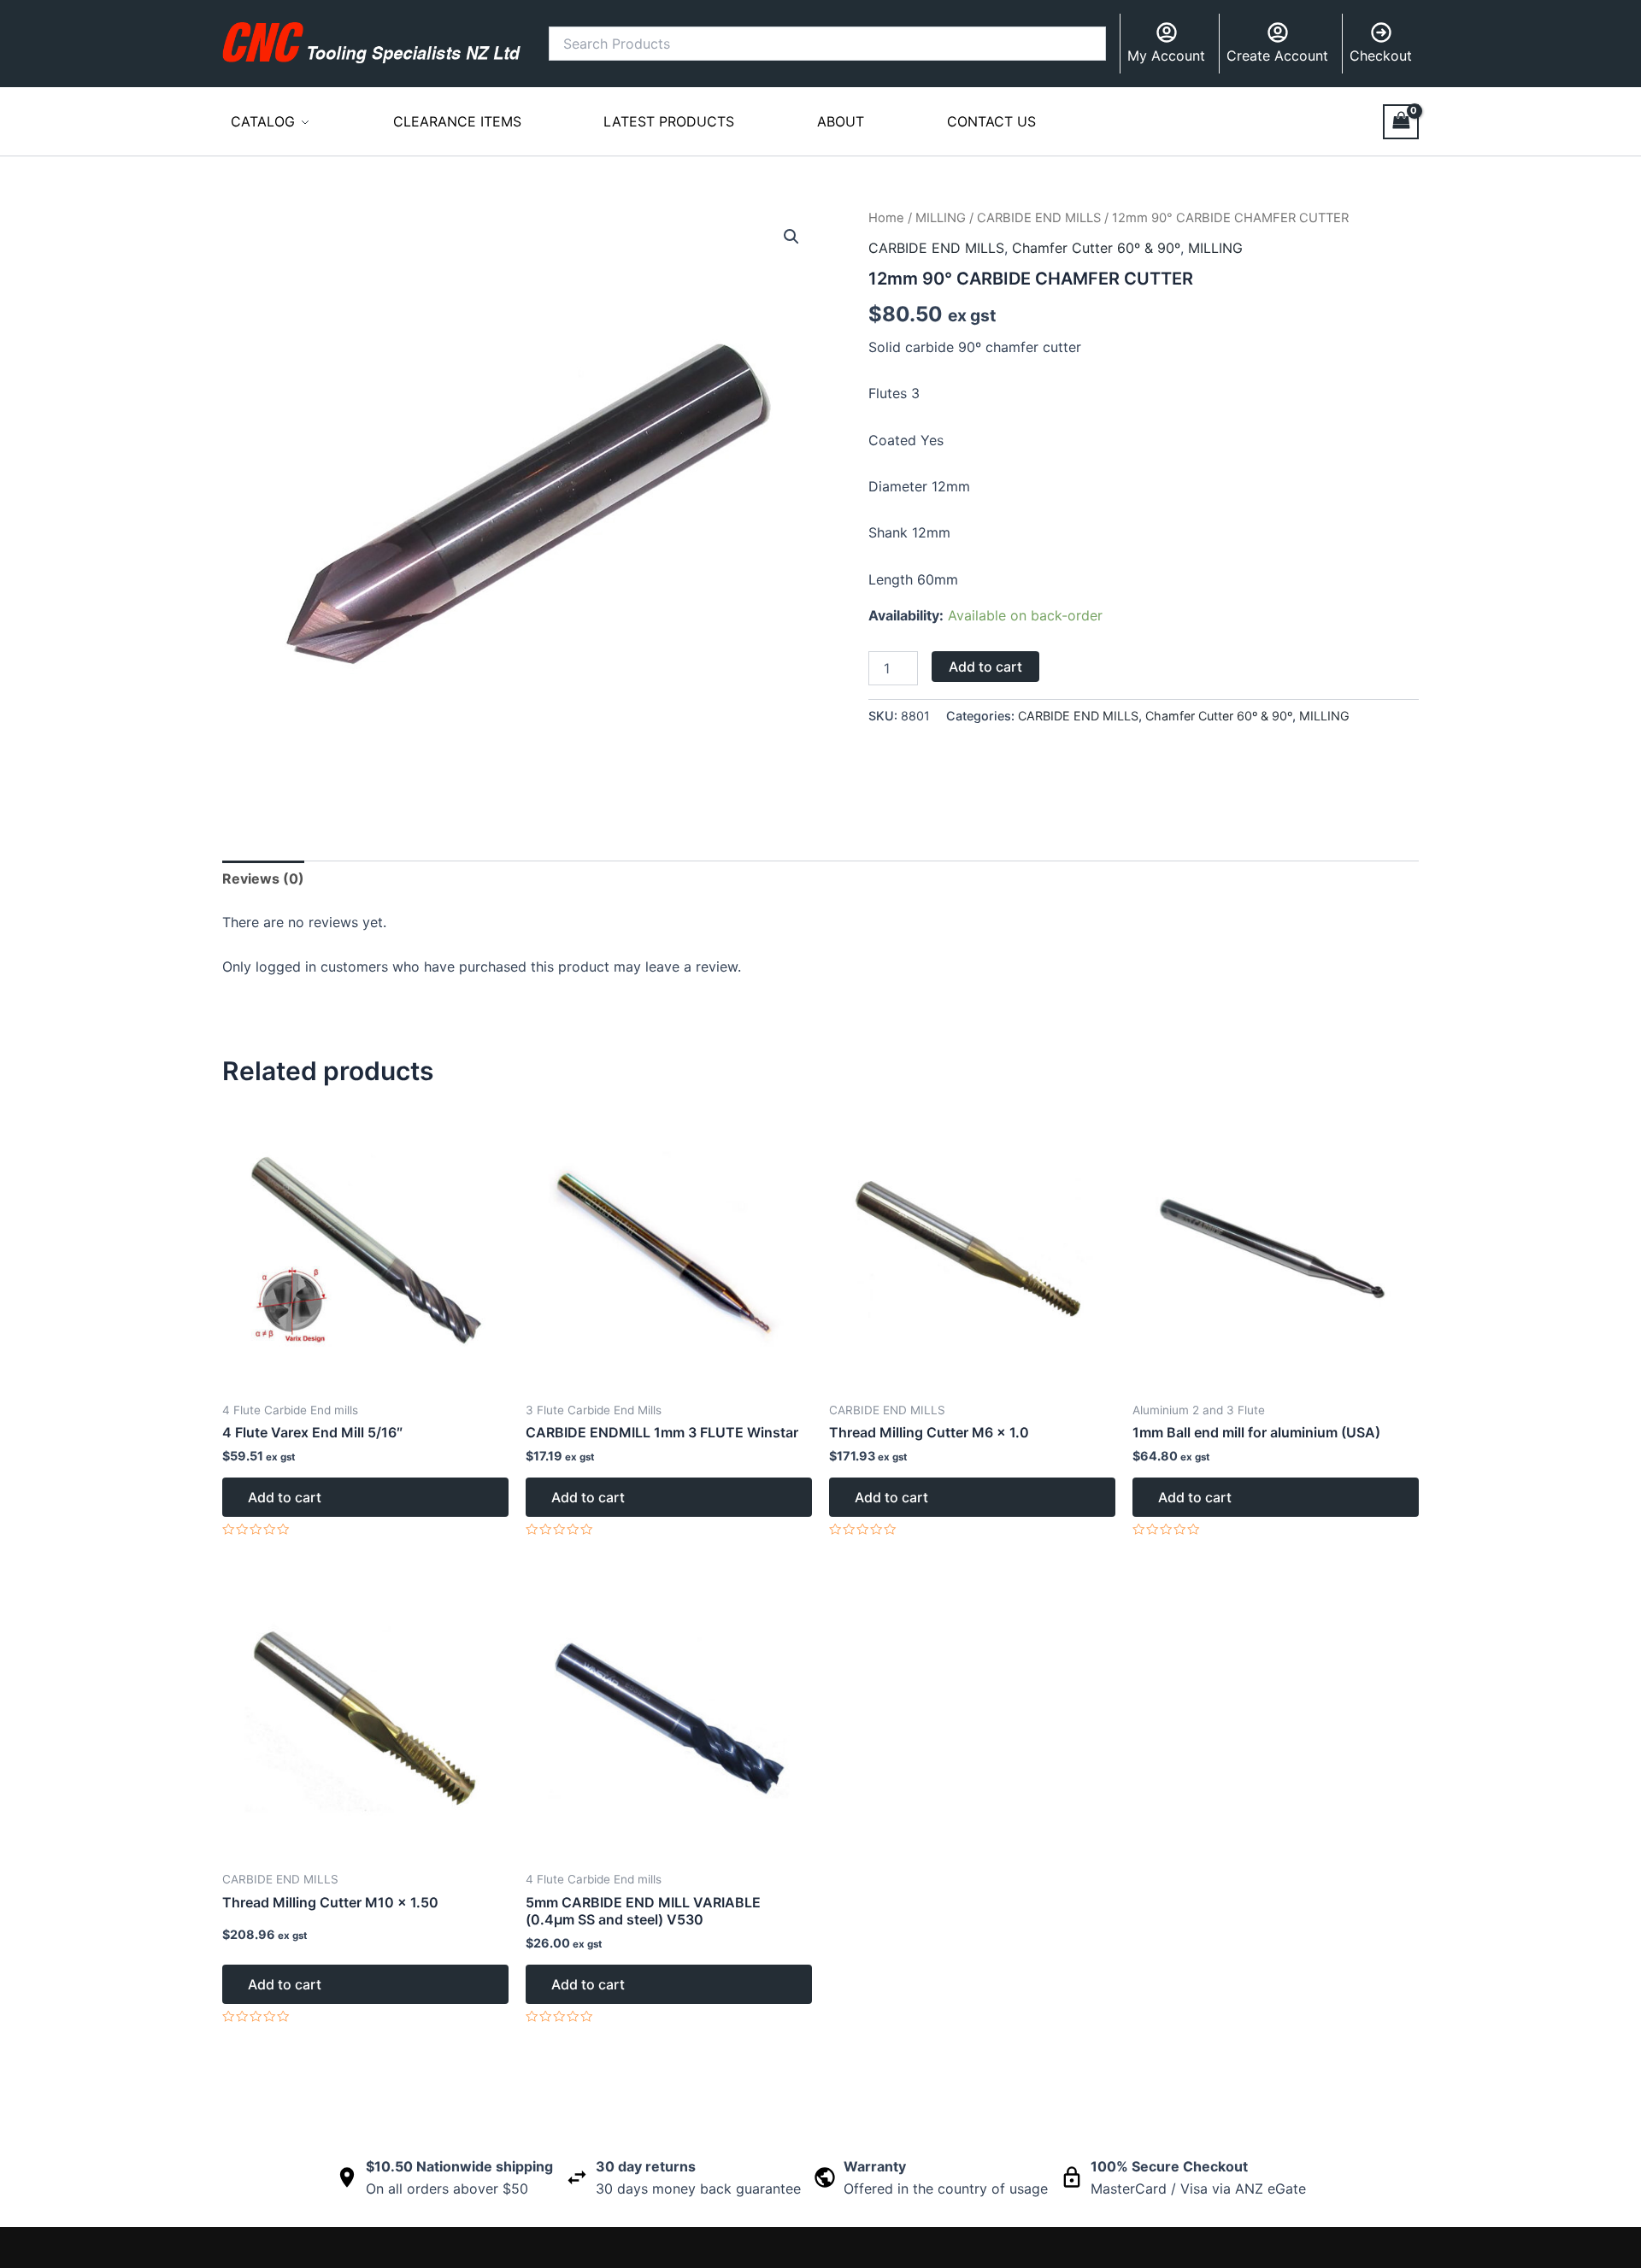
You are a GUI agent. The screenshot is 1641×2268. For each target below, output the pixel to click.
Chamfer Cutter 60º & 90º (1096, 248)
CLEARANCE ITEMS (457, 121)
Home (886, 218)
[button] (791, 237)
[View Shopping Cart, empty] (1401, 122)
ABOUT (841, 121)
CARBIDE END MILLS (1039, 218)
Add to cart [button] (285, 1497)
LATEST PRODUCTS (669, 121)
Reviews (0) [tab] (263, 878)
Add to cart (985, 667)
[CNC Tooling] (372, 43)
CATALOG (263, 121)
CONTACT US (991, 121)
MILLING (941, 218)
